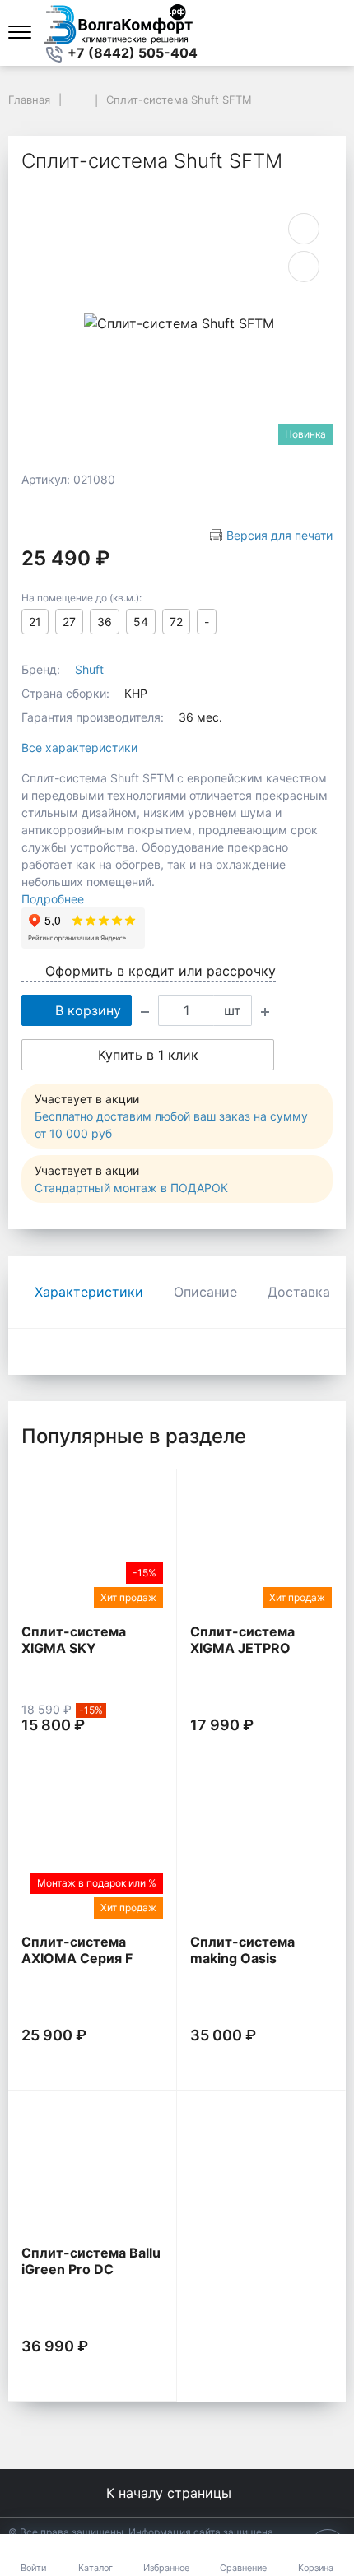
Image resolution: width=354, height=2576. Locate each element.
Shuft (89, 669)
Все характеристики (79, 747)
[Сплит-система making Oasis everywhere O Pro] (261, 1857)
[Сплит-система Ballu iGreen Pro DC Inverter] (92, 2168)
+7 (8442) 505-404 (131, 53)
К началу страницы (171, 2493)
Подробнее (53, 899)
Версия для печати (279, 535)
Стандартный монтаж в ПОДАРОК (131, 1188)
